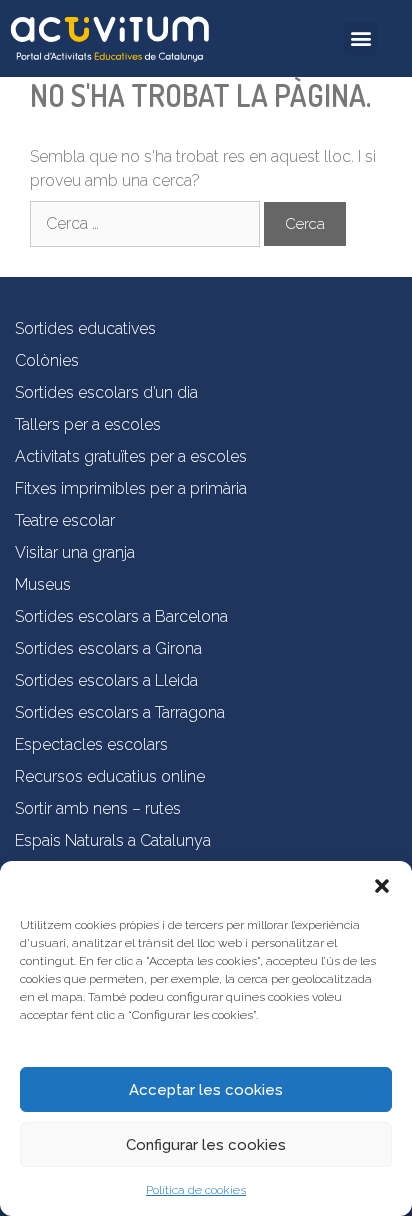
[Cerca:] (147, 223)
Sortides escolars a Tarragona (120, 712)
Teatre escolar (65, 520)
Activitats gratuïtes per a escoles (131, 456)
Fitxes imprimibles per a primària (131, 488)
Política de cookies (196, 1190)
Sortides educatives (85, 328)
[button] (382, 886)
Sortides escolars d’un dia (106, 392)
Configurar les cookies (206, 1145)
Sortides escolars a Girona (108, 648)
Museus (43, 584)
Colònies (47, 360)
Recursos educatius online (110, 776)
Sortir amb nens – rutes (98, 808)
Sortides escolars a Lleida (106, 680)
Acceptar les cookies (206, 1090)
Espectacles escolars (91, 744)
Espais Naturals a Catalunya (113, 840)
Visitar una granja (75, 552)
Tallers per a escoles (88, 424)
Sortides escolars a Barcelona (121, 616)
